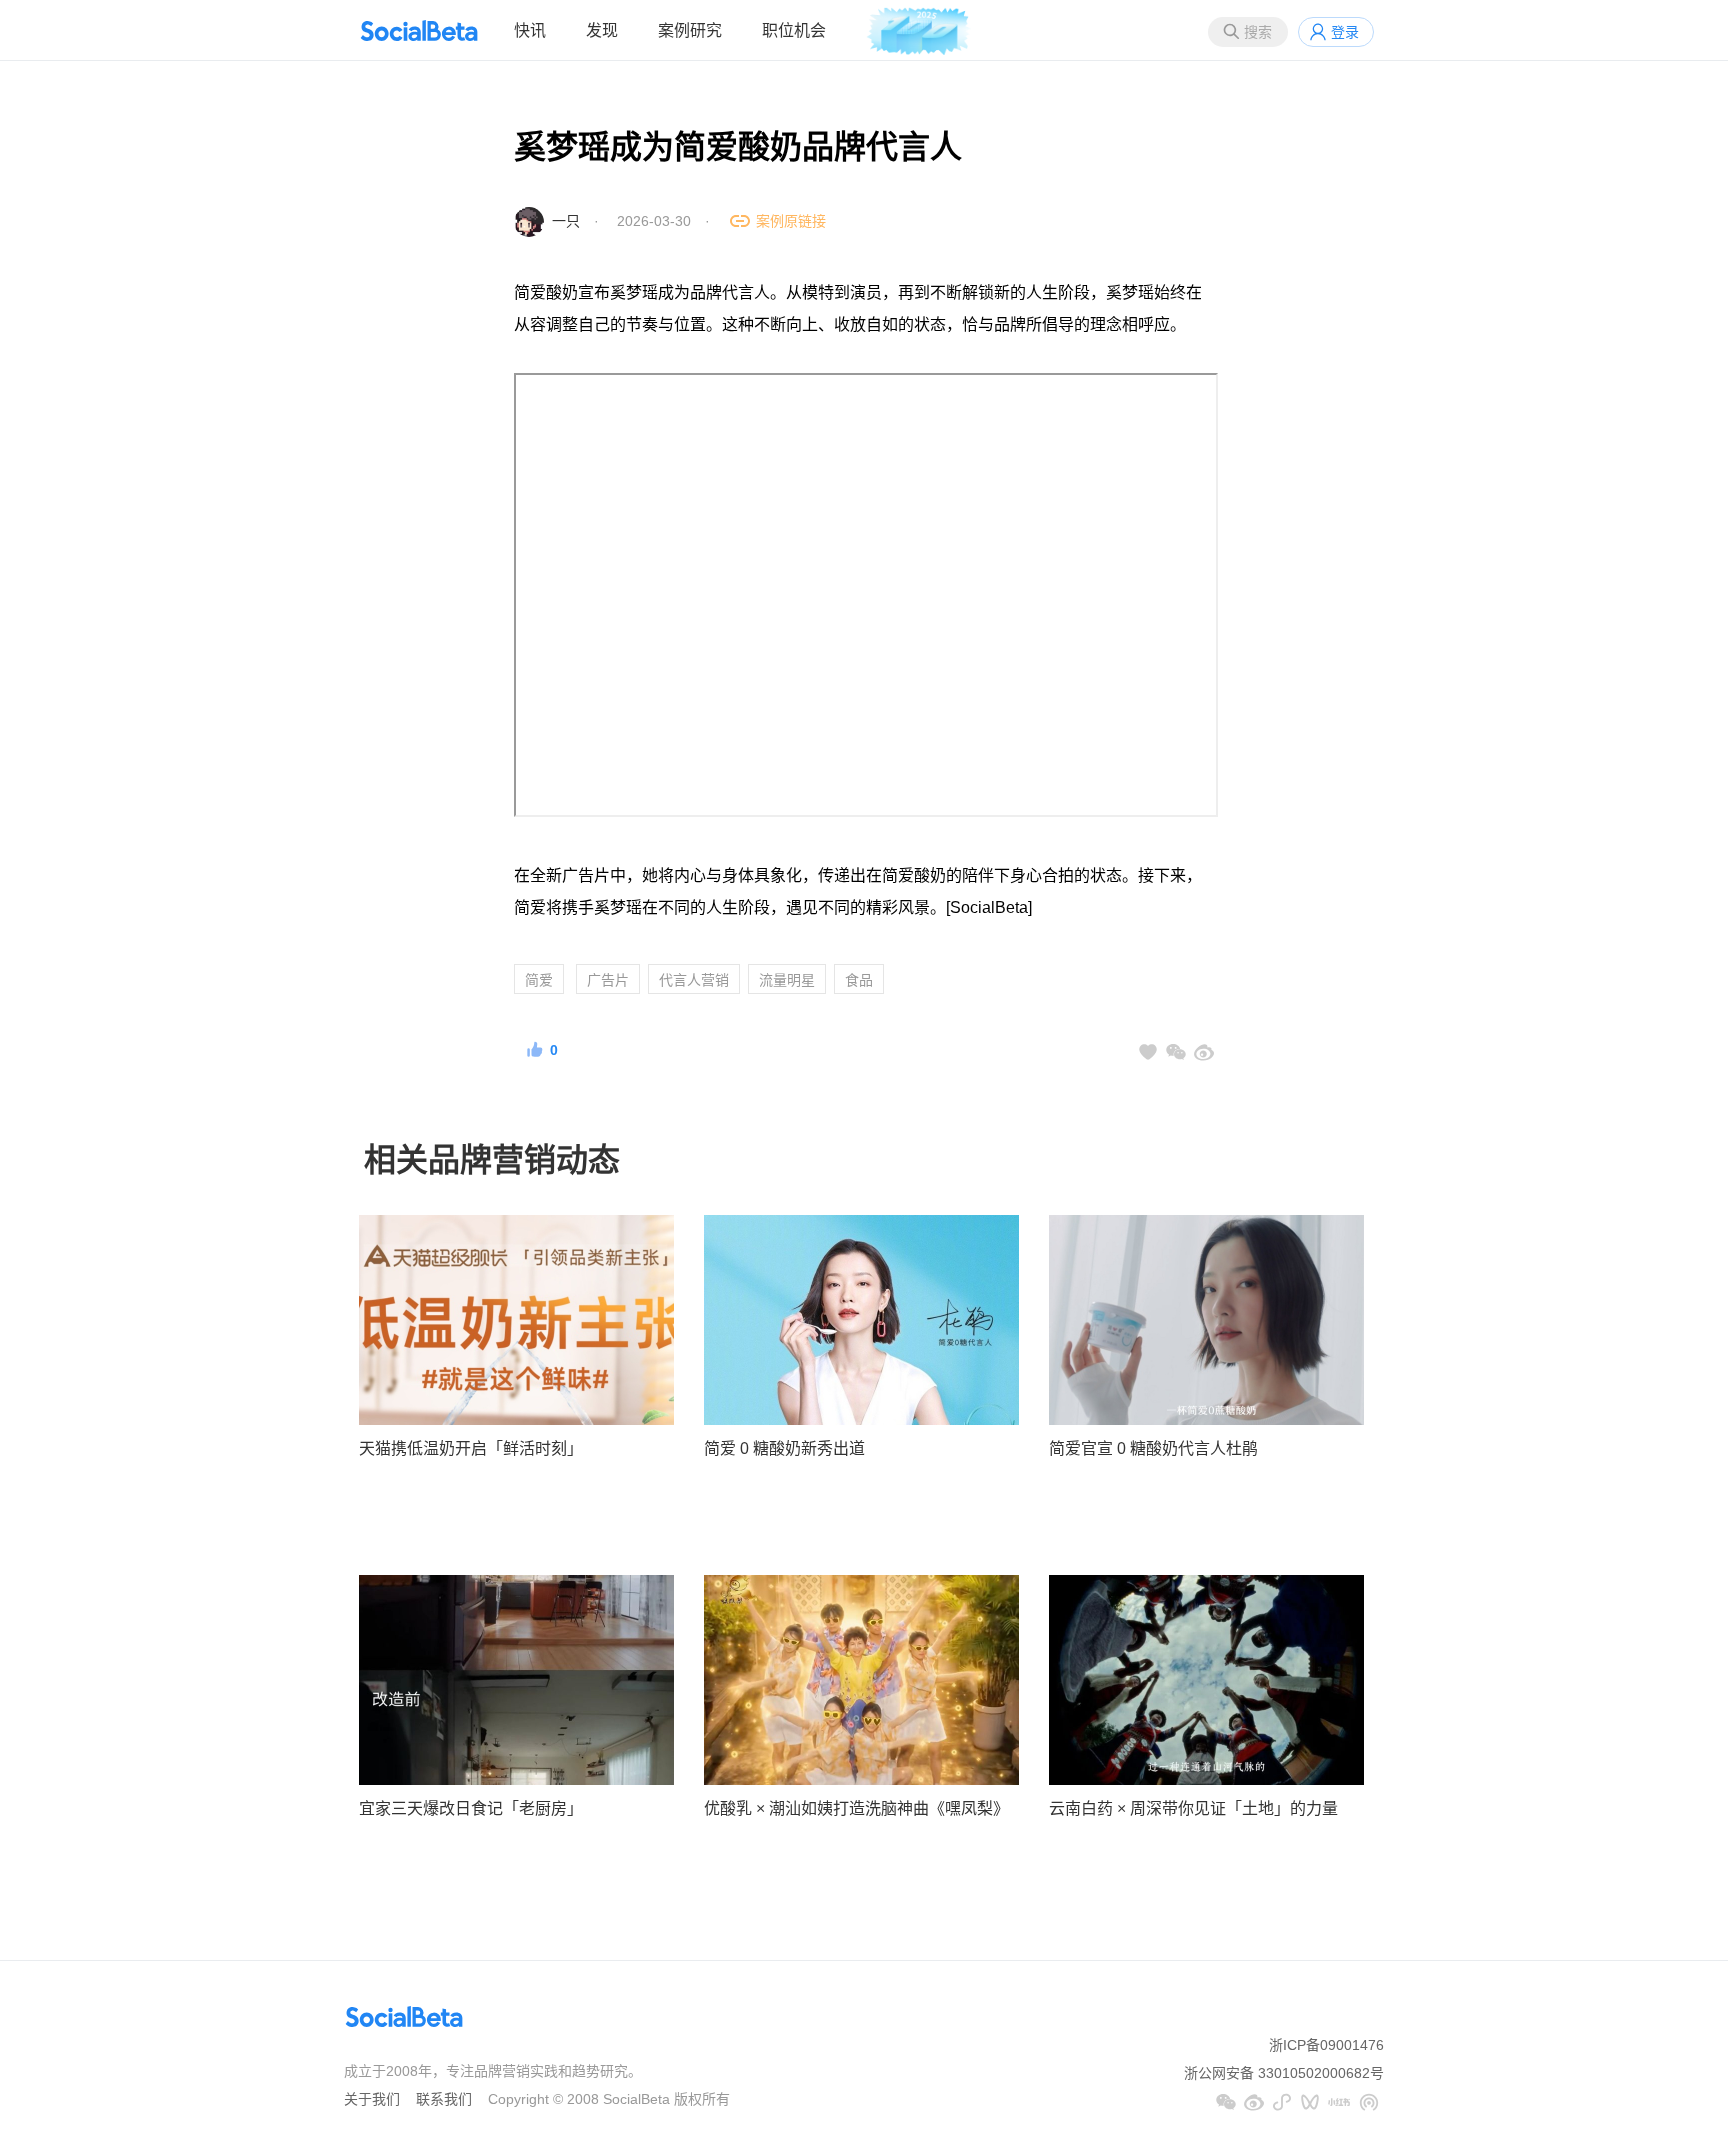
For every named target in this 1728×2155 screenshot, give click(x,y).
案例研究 (690, 30)
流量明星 (787, 980)
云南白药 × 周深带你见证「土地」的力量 (1193, 1808)
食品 (859, 980)
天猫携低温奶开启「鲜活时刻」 (471, 1448)
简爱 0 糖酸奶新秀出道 (784, 1448)
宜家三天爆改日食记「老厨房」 (471, 1808)
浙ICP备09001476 (1326, 2045)
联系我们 (444, 2099)
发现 (602, 30)
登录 (1345, 32)
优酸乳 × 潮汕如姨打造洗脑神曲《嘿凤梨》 (856, 1808)
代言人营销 (694, 980)
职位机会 (794, 30)
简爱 (539, 980)
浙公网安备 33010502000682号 (1284, 2073)
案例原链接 (791, 221)
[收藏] (1148, 1052)
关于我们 (372, 2099)
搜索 (1258, 32)
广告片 (608, 980)
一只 (566, 221)
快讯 (530, 30)
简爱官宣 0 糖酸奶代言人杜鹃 (1153, 1448)
